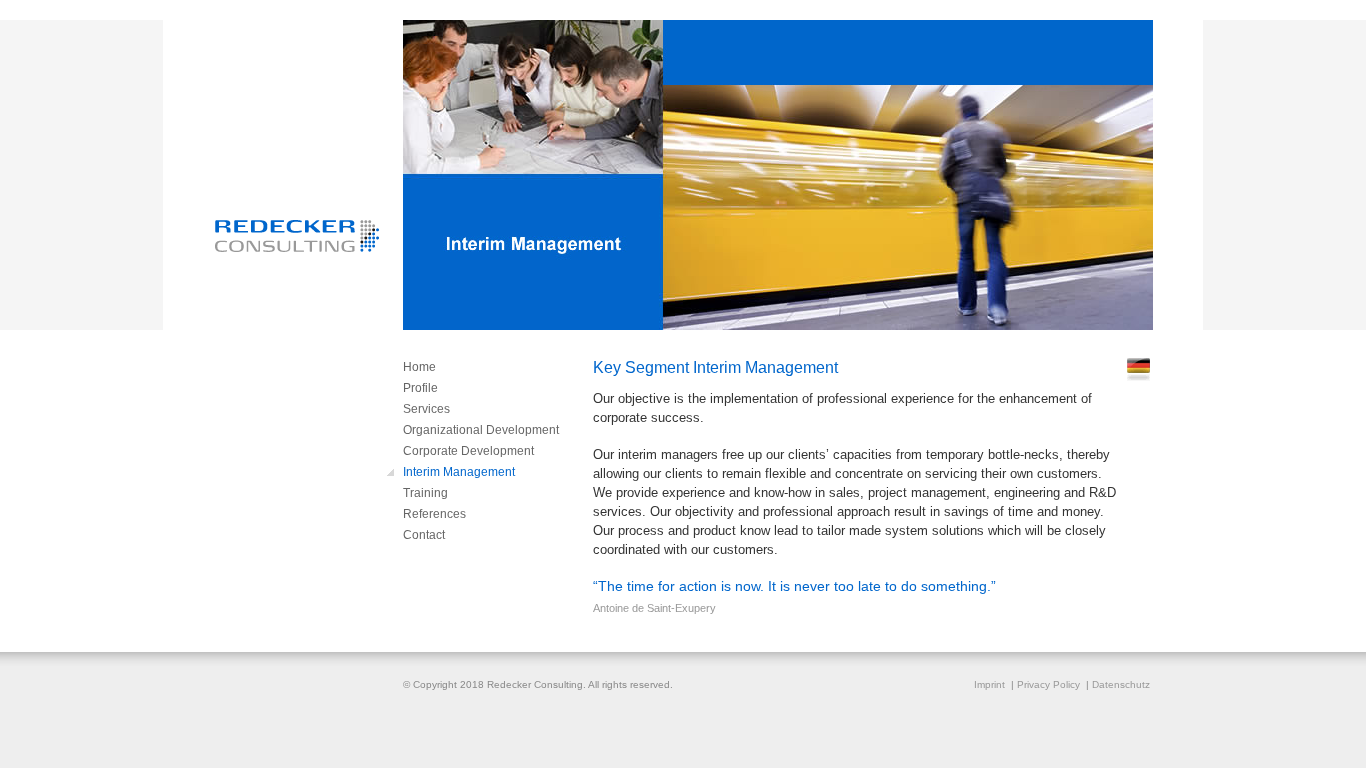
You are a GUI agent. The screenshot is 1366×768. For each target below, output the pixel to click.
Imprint (989, 684)
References (434, 514)
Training (425, 493)
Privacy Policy (1048, 684)
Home (419, 367)
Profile (420, 388)
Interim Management (459, 472)
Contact (424, 535)
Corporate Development (468, 451)
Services (426, 409)
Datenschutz (1121, 684)
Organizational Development (481, 430)
